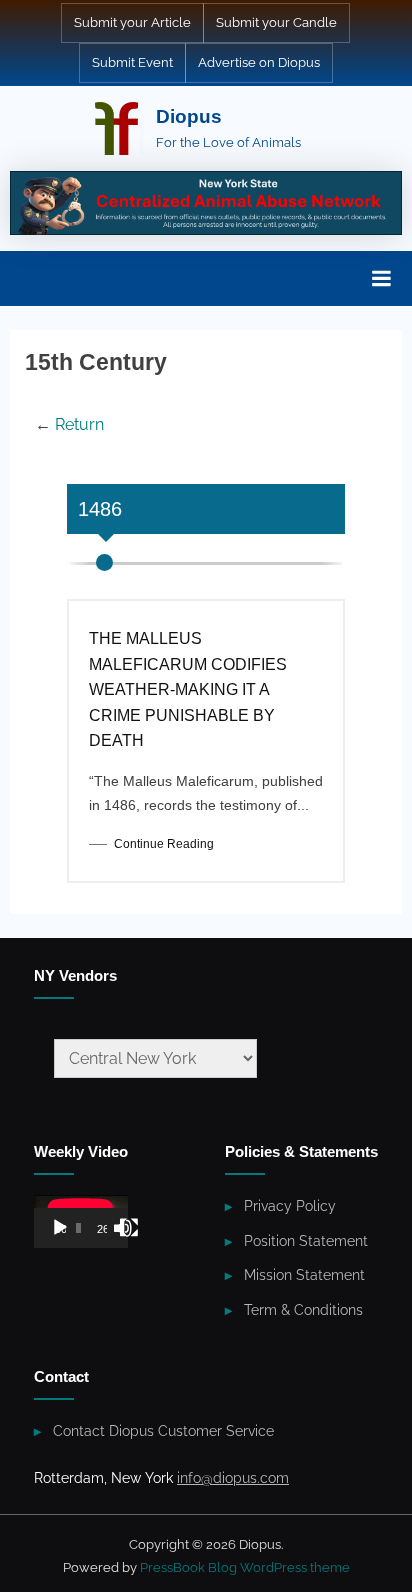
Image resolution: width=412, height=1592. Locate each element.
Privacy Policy (290, 1206)
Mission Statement (304, 1275)
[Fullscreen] (129, 1228)
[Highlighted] (206, 203)
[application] (81, 1221)
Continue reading (164, 844)
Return (79, 424)
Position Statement (306, 1241)
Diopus (189, 116)
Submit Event (132, 62)
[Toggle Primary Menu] (381, 279)
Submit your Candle (276, 22)
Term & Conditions (303, 1310)
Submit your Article (132, 22)
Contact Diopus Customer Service (163, 1431)
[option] (206, 750)
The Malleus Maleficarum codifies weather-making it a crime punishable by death (188, 689)
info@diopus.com (233, 1478)
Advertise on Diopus (259, 62)
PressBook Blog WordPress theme (245, 1567)
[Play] (60, 1228)
